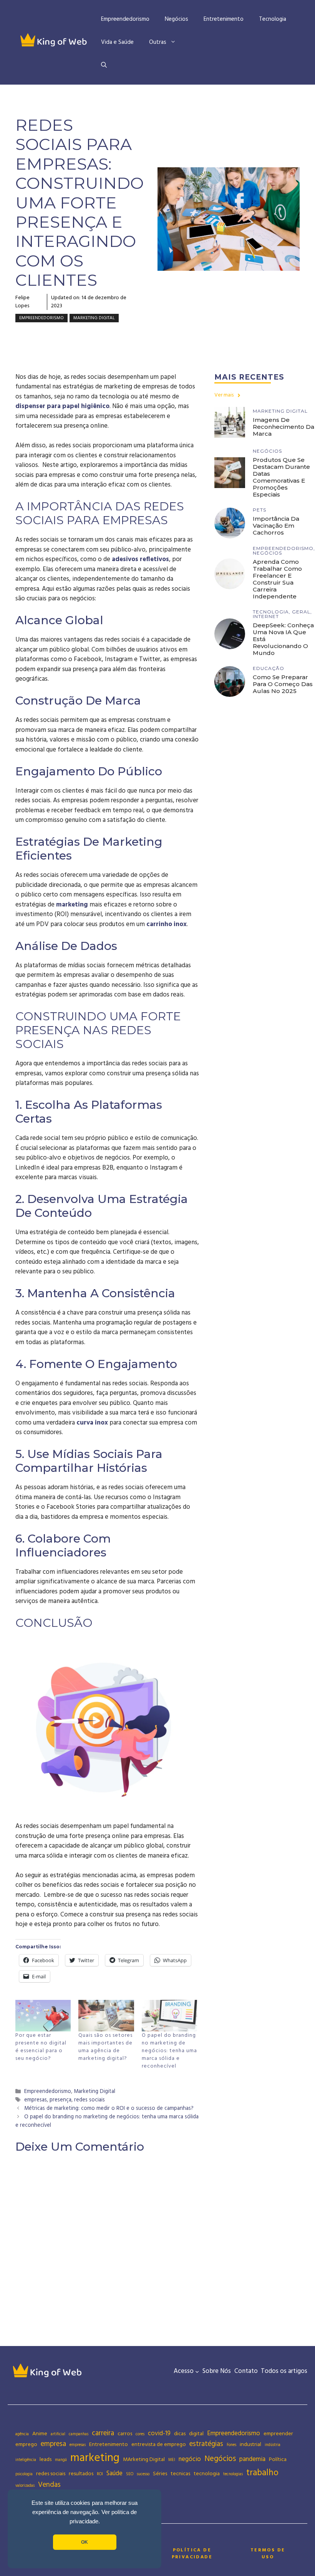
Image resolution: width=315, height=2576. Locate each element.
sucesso (143, 2474)
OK (85, 2542)
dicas (180, 2434)
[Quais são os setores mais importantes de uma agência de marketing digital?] (106, 2016)
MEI (172, 2460)
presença (61, 2100)
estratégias (206, 2444)
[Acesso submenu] (197, 2371)
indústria (273, 2445)
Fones (231, 2445)
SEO (130, 2474)
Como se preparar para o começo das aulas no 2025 (283, 684)
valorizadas (25, 2486)
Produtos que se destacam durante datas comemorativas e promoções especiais (281, 477)
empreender (278, 2434)
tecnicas (180, 2474)
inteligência (26, 2460)
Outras (158, 42)
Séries (160, 2474)
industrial (250, 2444)
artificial (58, 2434)
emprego (26, 2444)
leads (46, 2459)
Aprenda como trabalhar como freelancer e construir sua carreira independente (277, 579)
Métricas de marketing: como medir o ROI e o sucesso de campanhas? (109, 2109)
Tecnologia (273, 19)
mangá (61, 2460)
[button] (104, 65)
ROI (100, 2474)
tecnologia (207, 2474)
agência (22, 2434)
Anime (40, 2434)
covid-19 (159, 2434)
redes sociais (90, 2100)
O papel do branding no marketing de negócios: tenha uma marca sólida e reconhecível (169, 2051)
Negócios (177, 19)
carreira (103, 2433)
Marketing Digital (94, 318)
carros (125, 2434)
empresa (53, 2444)
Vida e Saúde (117, 42)
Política (278, 2459)
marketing (72, 905)
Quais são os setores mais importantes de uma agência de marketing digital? (105, 2047)
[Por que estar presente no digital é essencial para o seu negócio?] (43, 2016)
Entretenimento (224, 19)
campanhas (79, 2434)
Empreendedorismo (125, 19)
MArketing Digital (144, 2459)
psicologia (24, 2474)
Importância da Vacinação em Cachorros (276, 526)
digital (196, 2434)
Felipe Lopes (22, 302)
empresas (36, 2100)
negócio (190, 2459)
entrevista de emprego (159, 2444)
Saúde (114, 2474)
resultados (81, 2474)
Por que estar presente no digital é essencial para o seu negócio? (41, 2047)
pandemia (252, 2459)
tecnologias (233, 2474)
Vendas (49, 2485)
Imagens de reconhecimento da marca (283, 427)
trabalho (262, 2473)
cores (140, 2434)
